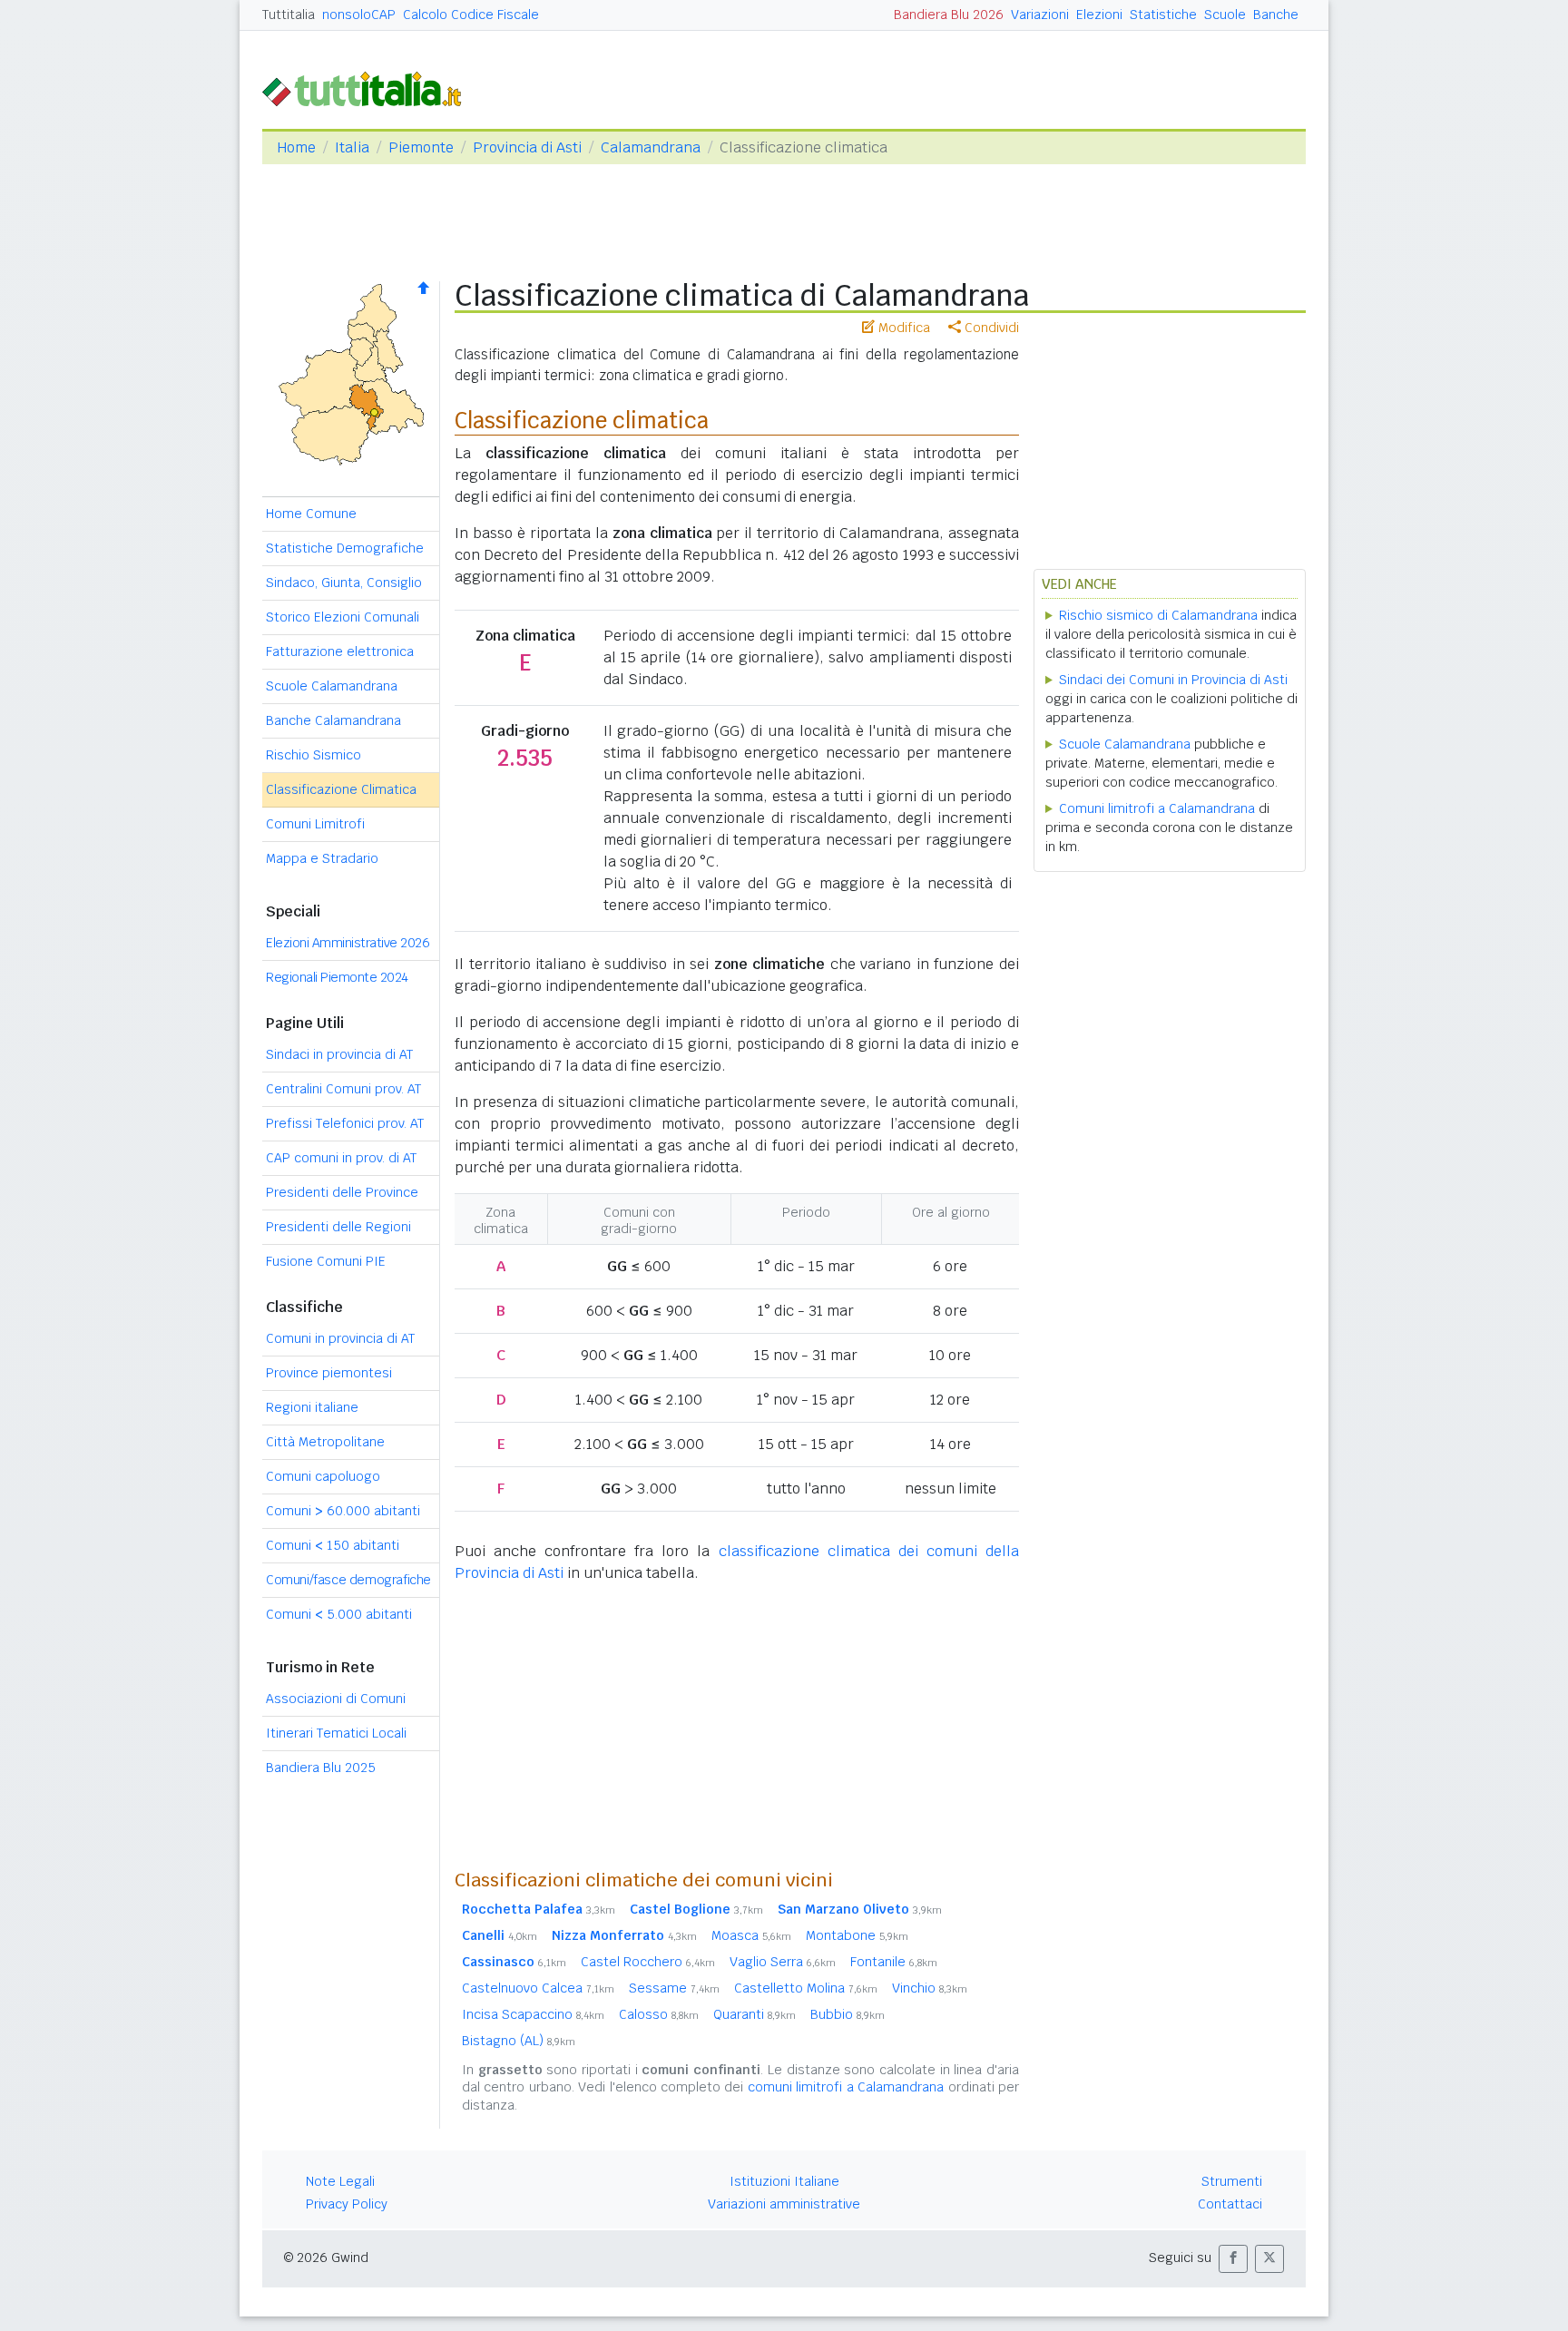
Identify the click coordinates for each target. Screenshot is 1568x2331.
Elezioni (1099, 15)
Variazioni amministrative (784, 2204)
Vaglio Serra (783, 1962)
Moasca (751, 1935)
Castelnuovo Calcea (538, 1988)
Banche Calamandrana (333, 720)
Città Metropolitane (325, 1442)
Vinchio (930, 1988)
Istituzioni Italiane (784, 2181)
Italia (352, 147)
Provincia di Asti (527, 147)
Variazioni (1040, 15)
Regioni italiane (312, 1407)
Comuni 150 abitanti (333, 1545)
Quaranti (755, 2014)
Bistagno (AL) (519, 2041)
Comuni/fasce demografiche (348, 1580)
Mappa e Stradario (322, 858)
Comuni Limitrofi (315, 824)
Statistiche (1163, 15)
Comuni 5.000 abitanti (339, 1614)
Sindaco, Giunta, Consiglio (344, 583)
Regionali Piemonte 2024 (337, 977)
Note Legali (340, 2181)
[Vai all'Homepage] (369, 88)
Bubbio (848, 2014)
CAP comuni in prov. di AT (341, 1158)
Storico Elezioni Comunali (343, 617)
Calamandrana (651, 147)
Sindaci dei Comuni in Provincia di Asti (1173, 680)
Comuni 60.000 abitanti (343, 1511)
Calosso (659, 2014)
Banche (1276, 15)
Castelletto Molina (806, 1988)
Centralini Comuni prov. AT (343, 1089)
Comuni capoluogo (323, 1476)
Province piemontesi (329, 1373)
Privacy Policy (347, 2204)
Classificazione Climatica (341, 789)
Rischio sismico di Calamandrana (1158, 615)
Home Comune (311, 514)
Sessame (674, 1988)
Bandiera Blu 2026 (949, 15)
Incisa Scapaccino (533, 2014)
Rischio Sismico (314, 755)
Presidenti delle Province (342, 1192)
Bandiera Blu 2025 (321, 1768)
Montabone (857, 1935)
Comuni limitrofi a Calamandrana (1157, 808)
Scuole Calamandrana (332, 686)
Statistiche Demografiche (345, 548)
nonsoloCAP (359, 15)
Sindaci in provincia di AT (339, 1054)
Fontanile (894, 1962)
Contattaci (1230, 2204)
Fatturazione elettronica (340, 651)
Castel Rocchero (648, 1962)
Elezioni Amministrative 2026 (348, 943)
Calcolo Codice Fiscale (471, 15)
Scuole (1225, 15)
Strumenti (1232, 2181)
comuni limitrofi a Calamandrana (846, 2087)
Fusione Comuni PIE (326, 1261)
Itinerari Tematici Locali (336, 1733)
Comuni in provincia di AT (340, 1338)
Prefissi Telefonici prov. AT (345, 1123)
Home (296, 147)
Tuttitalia (289, 15)
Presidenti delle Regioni (338, 1227)
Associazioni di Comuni (336, 1699)
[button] (1233, 2259)
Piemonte (421, 147)
